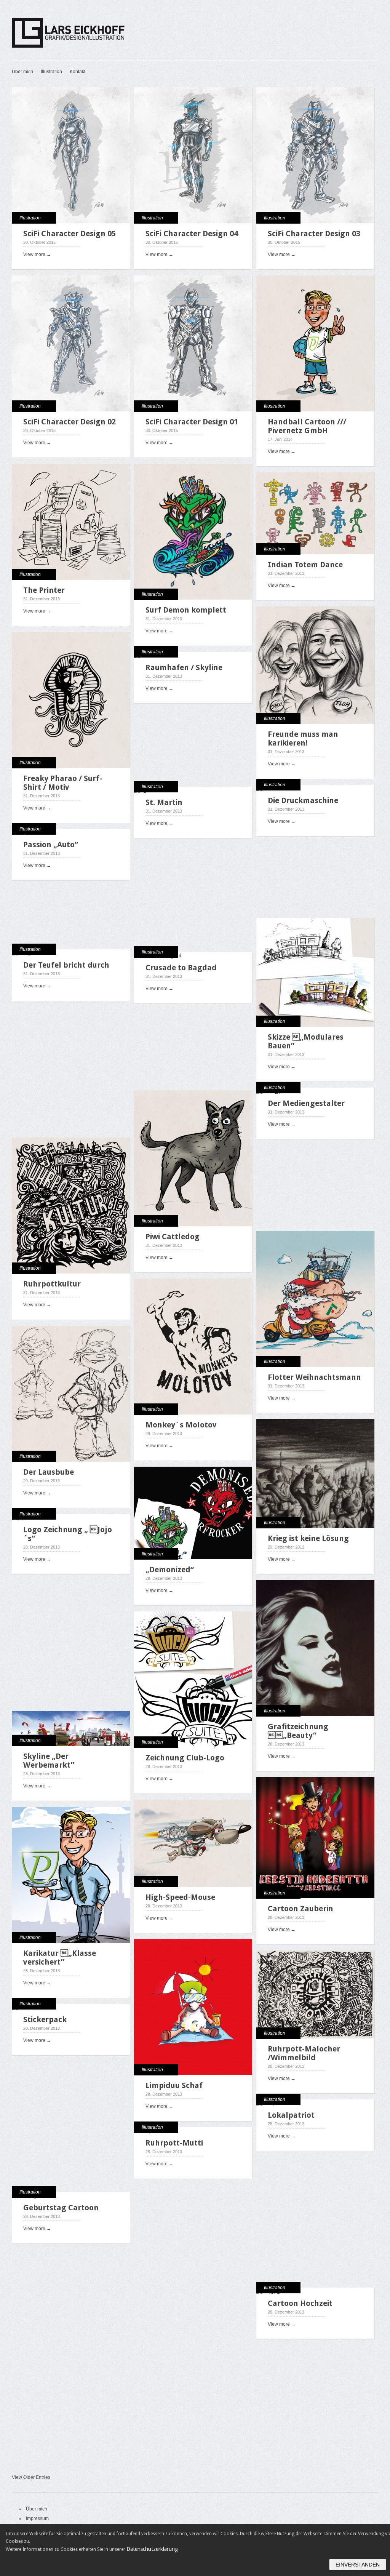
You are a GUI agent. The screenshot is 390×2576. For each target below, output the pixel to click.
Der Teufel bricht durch (66, 965)
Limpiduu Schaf (174, 2085)
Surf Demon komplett (186, 610)
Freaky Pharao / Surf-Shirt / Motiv (63, 783)
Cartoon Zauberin (300, 1909)
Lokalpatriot (291, 2115)
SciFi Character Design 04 (192, 234)
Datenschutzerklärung (152, 2549)
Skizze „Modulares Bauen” (306, 1041)
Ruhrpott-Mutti (174, 2143)
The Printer (44, 590)
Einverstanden (358, 2565)
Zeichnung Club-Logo (185, 1758)
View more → (37, 254)
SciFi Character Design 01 (192, 422)
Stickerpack (45, 2019)
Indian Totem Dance (305, 565)
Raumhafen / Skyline (184, 667)
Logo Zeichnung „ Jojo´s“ (68, 1534)
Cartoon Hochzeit (300, 2303)
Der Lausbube (49, 1472)
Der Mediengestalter (306, 1103)
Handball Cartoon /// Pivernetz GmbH (307, 426)
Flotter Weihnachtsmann (314, 1377)
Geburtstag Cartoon (61, 2208)
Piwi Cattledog (173, 1237)
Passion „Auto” (51, 845)
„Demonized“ (170, 1570)
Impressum (37, 2518)
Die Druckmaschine (303, 800)
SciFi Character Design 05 (70, 234)
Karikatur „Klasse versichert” (60, 1958)
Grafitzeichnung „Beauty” (298, 1731)
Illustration (51, 72)
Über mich (22, 72)
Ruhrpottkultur (52, 1284)
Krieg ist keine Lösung (308, 1538)
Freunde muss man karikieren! (303, 738)
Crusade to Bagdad (181, 968)
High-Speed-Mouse (180, 1897)
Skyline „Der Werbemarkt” (49, 1761)
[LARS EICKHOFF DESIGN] (110, 50)
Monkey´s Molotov (181, 1425)
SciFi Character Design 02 (70, 422)
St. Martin (164, 802)
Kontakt (78, 72)
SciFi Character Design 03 (314, 234)
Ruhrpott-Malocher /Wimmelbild (304, 2053)
